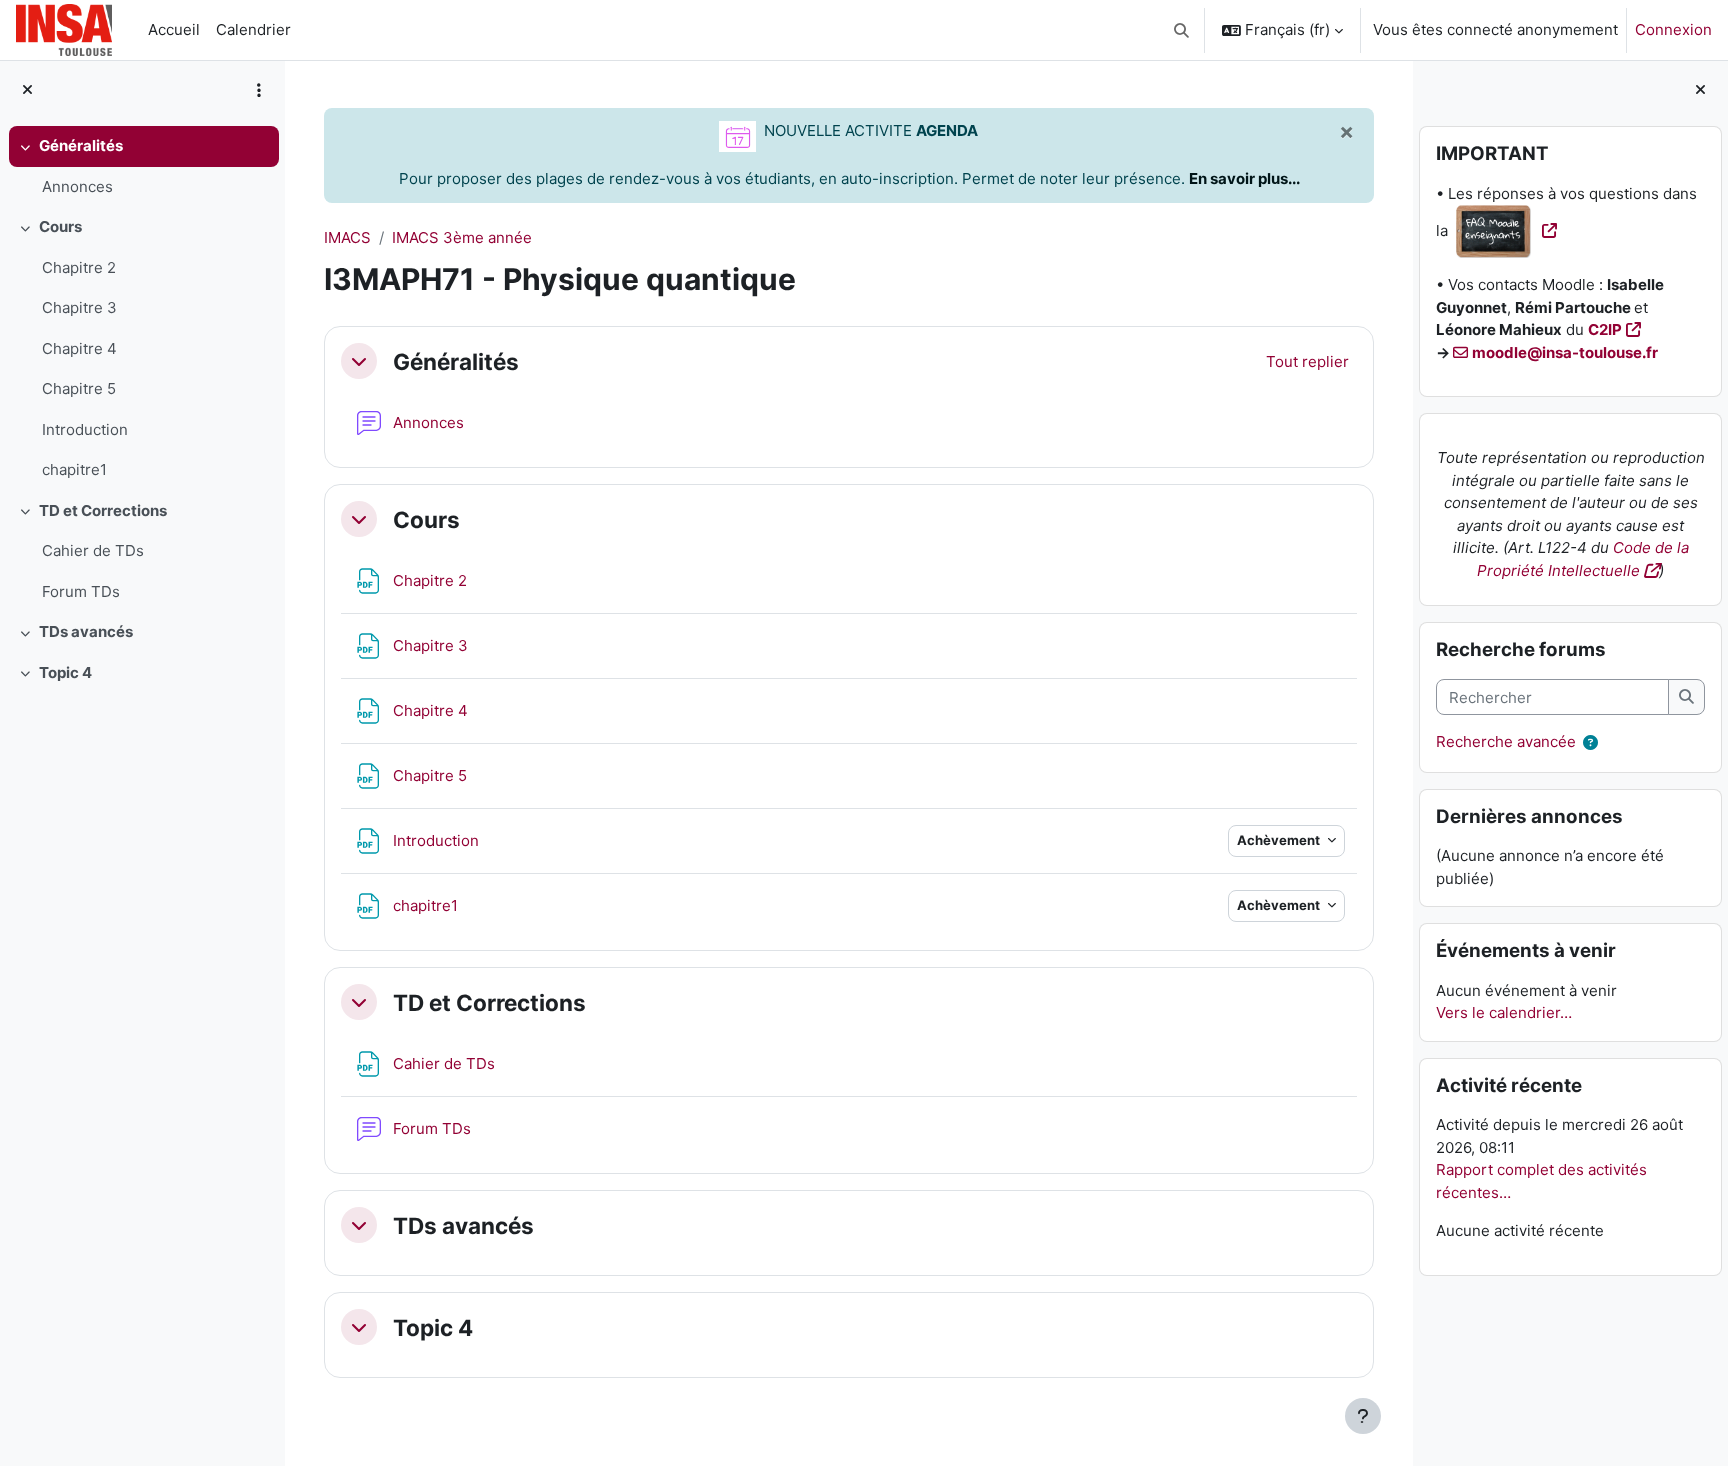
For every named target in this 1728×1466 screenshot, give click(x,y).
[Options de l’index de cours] (259, 90)
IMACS (347, 237)
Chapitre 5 (79, 388)
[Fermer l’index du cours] (27, 90)
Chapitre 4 (79, 348)
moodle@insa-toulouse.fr (1565, 352)
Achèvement (1280, 840)
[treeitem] (142, 166)
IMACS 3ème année (462, 237)
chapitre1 (74, 469)
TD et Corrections (103, 510)
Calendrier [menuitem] (253, 29)
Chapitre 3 (79, 307)
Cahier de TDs (93, 550)
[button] (1182, 30)
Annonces (77, 186)
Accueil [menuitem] (174, 29)
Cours (60, 226)
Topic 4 (65, 672)
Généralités (81, 145)
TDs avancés (86, 631)
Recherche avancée (1506, 742)
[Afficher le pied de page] (1363, 1416)
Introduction (85, 429)
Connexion (1673, 29)
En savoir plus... (1244, 178)
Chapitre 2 (79, 267)
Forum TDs (81, 591)
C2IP (1605, 329)
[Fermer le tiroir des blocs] (1700, 90)
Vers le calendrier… (1504, 1012)
